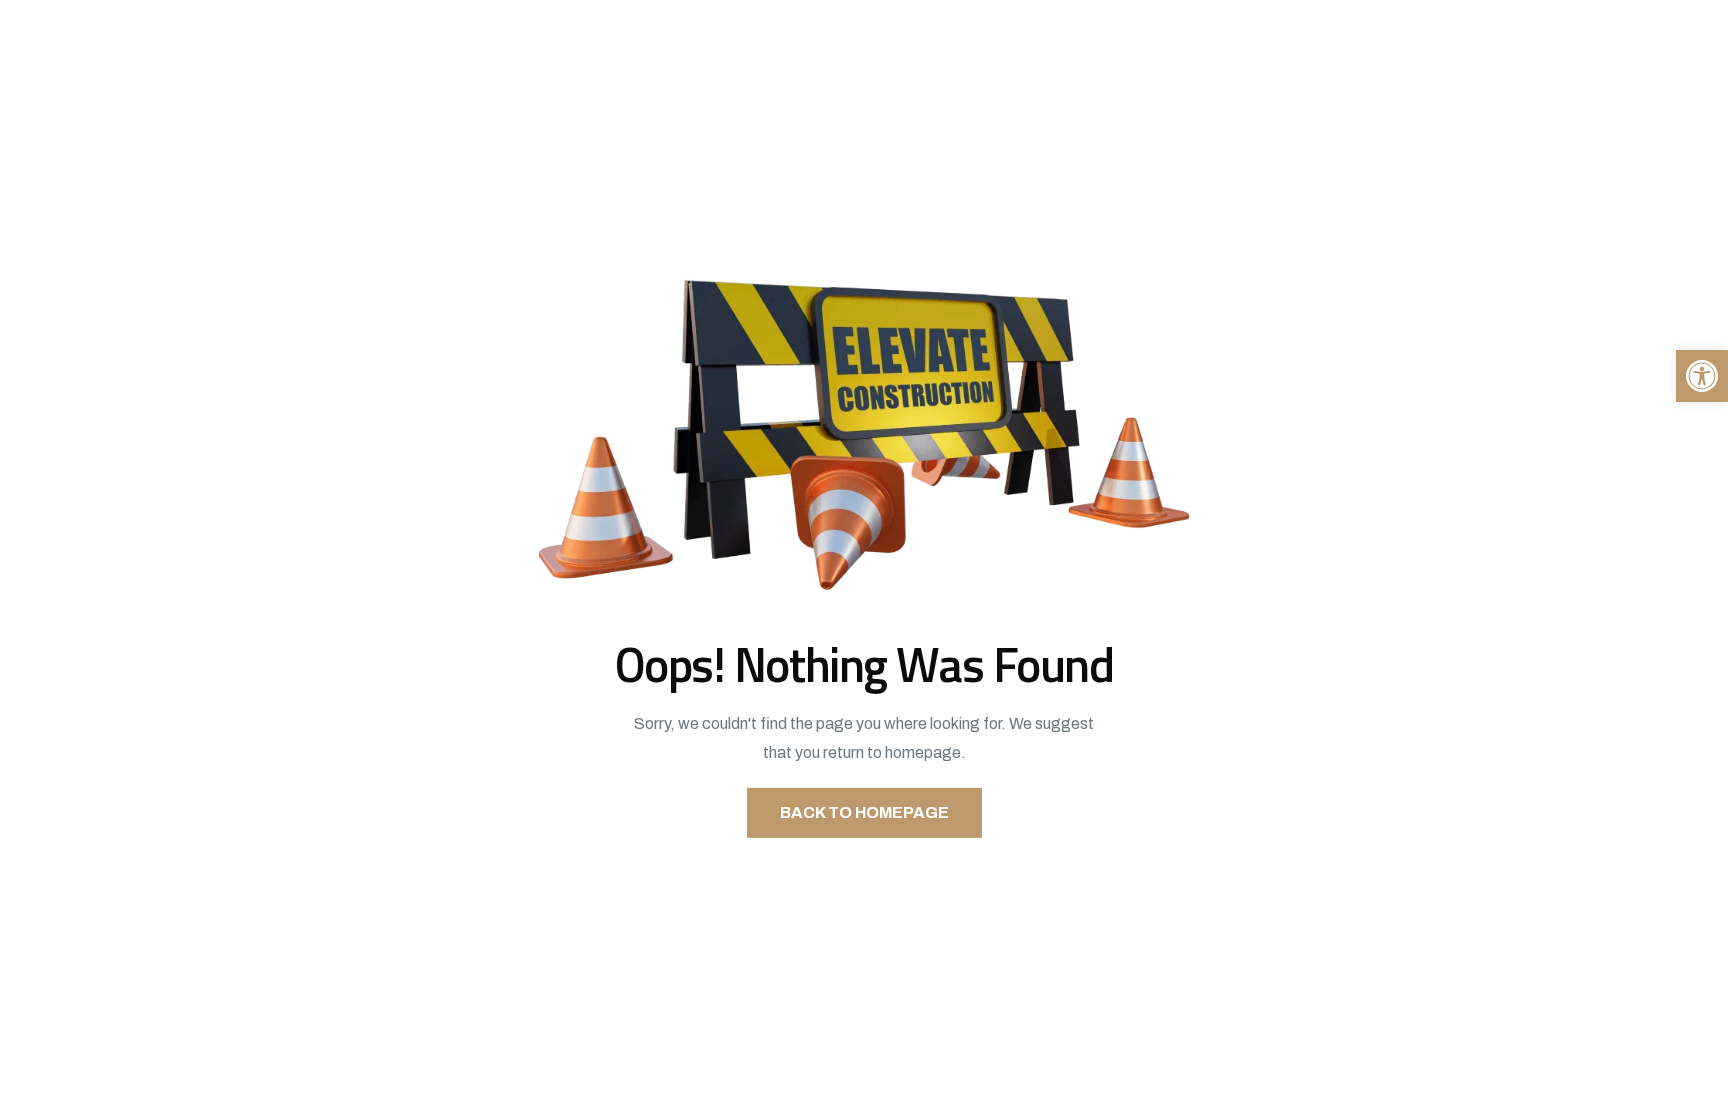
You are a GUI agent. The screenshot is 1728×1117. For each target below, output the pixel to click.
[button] (1702, 376)
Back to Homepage (864, 812)
